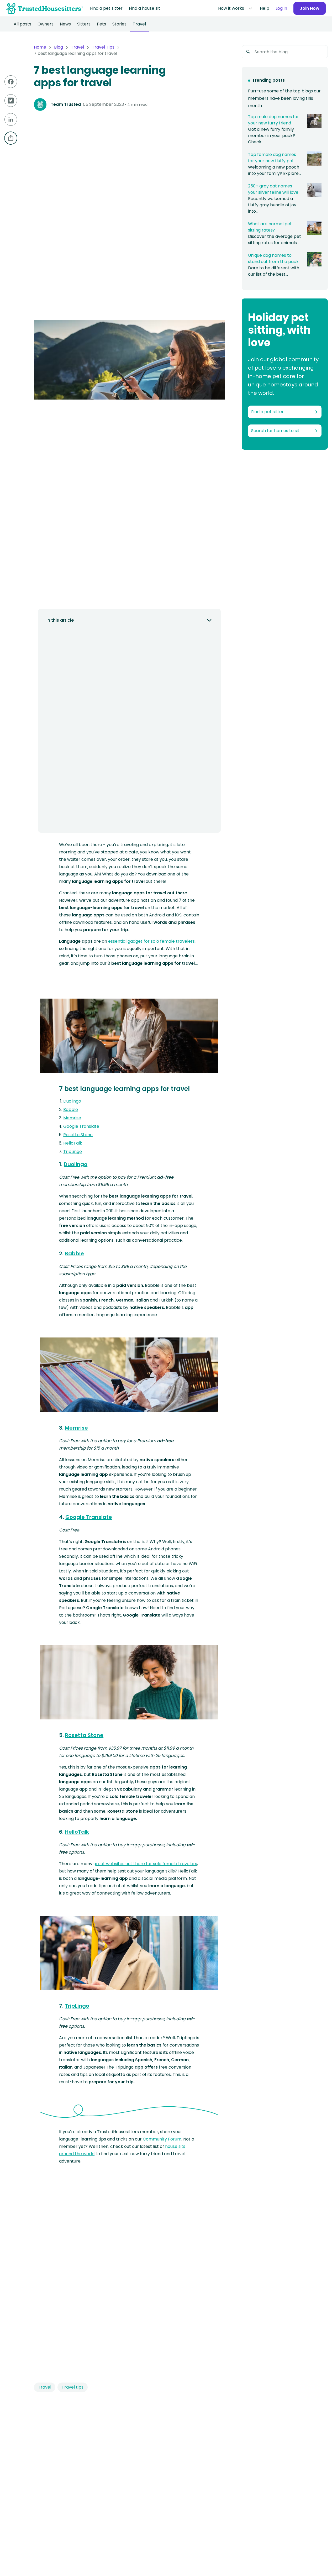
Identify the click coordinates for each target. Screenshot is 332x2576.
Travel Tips (103, 47)
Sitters (84, 24)
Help (265, 8)
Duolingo (72, 1101)
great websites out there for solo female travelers (145, 1864)
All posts (22, 24)
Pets (101, 24)
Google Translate (81, 1126)
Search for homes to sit (275, 431)
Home (40, 47)
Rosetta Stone (78, 1135)
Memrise (72, 1118)
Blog (59, 47)
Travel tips (73, 2387)
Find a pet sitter (106, 8)
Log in (281, 8)
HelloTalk (73, 1143)
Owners (46, 24)
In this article (60, 620)
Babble (71, 1109)
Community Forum (162, 2139)
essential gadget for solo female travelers (151, 941)
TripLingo (73, 1151)
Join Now (310, 8)
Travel (139, 24)
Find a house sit (144, 8)
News (65, 24)
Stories (119, 24)
